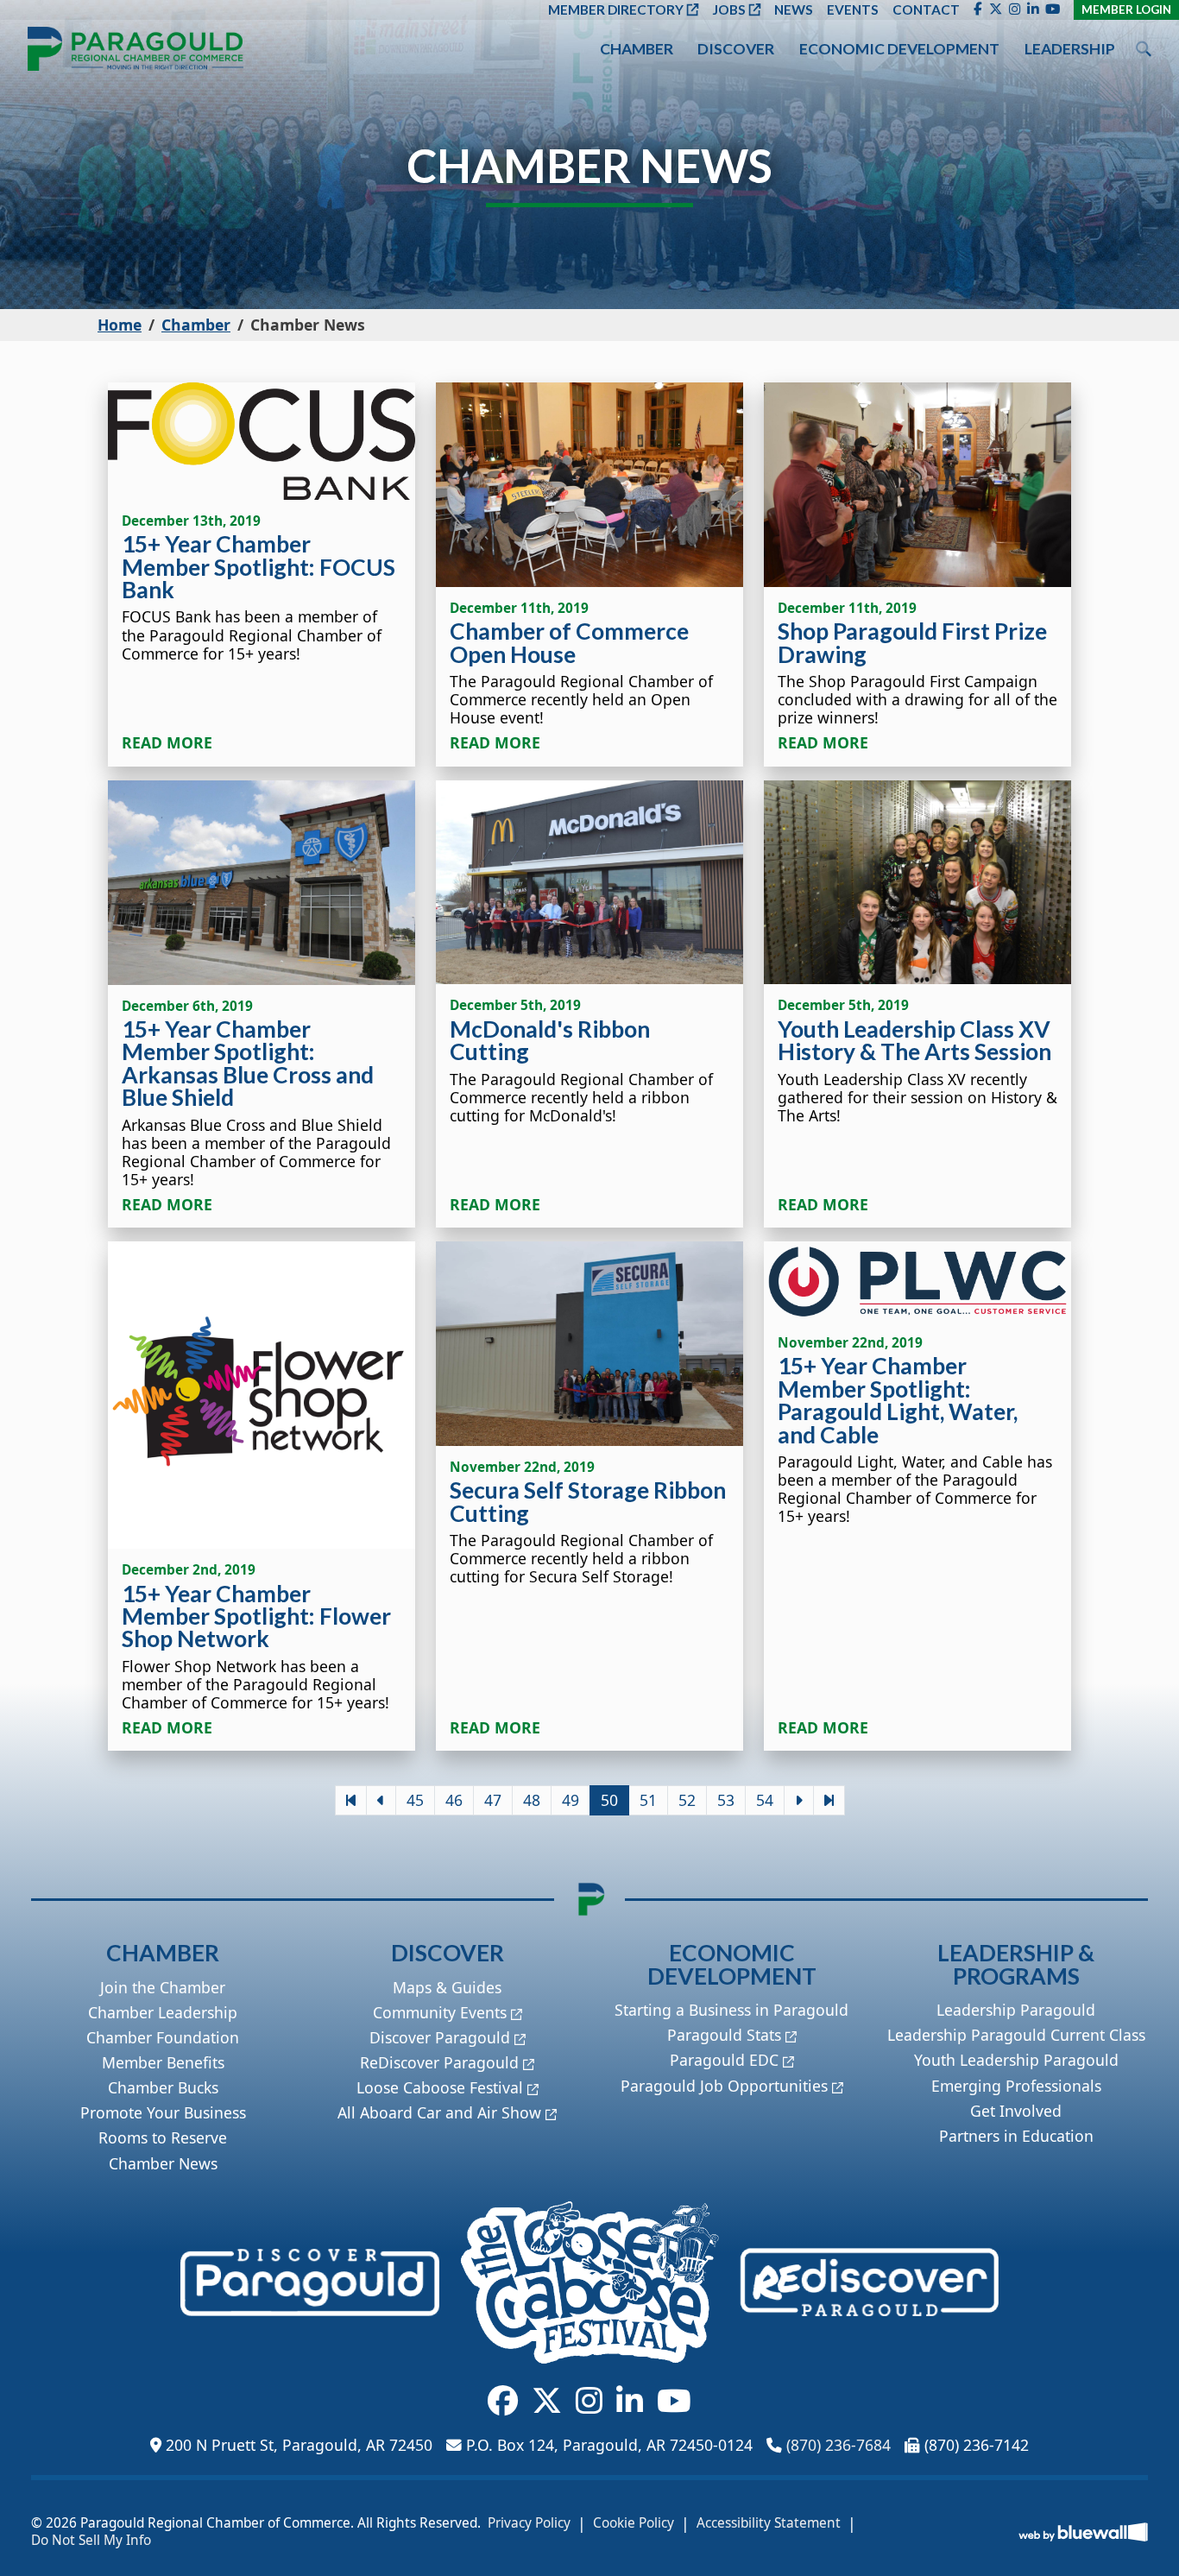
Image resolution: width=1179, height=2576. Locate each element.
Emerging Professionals (1016, 2086)
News (794, 9)
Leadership (1070, 49)
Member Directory (616, 9)
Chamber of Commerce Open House (569, 642)
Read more (167, 743)
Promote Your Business (163, 2112)
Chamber (637, 49)
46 (454, 1800)
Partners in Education (1016, 2136)
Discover (736, 49)
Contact (926, 9)
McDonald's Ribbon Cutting (550, 1040)
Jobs (729, 9)
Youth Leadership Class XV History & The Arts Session (914, 1040)
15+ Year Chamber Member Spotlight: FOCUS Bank (258, 567)
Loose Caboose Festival (440, 2087)
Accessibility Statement (769, 2523)
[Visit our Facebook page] (978, 9)
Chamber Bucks (163, 2087)
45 (415, 1800)
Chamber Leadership (163, 2012)
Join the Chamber (163, 1987)
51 (648, 1800)
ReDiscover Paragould (439, 2062)
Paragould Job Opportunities (724, 2086)
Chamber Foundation (163, 2037)
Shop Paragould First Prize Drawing (912, 642)
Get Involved (1016, 2111)
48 (532, 1800)
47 (493, 1800)
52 (687, 1800)
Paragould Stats (724, 2035)
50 (609, 1800)
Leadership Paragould (1016, 2010)
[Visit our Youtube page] (1053, 9)
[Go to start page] (351, 1800)
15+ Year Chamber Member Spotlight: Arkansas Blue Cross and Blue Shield (248, 1063)
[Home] (136, 49)
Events (853, 9)
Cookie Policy (634, 2523)
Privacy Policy (529, 2523)
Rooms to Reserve (163, 2137)
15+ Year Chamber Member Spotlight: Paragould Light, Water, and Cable (898, 1400)
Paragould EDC (724, 2060)
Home (120, 325)
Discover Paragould (440, 2037)
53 (726, 1800)
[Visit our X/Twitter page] (996, 9)
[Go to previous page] (381, 1800)
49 (571, 1800)
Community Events (440, 2012)
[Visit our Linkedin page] (1033, 9)
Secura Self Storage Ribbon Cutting (588, 1501)
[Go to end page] (829, 1800)
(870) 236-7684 (839, 2445)
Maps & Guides (447, 1987)
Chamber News (163, 2163)
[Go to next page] (799, 1800)
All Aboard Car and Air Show (439, 2112)
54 (765, 1800)
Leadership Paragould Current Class (1016, 2035)
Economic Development (899, 49)
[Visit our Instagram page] (1015, 9)
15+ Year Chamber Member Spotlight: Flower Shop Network (256, 1616)
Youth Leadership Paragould (1016, 2060)
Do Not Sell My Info (91, 2541)
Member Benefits (163, 2062)
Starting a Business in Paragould (731, 2010)
